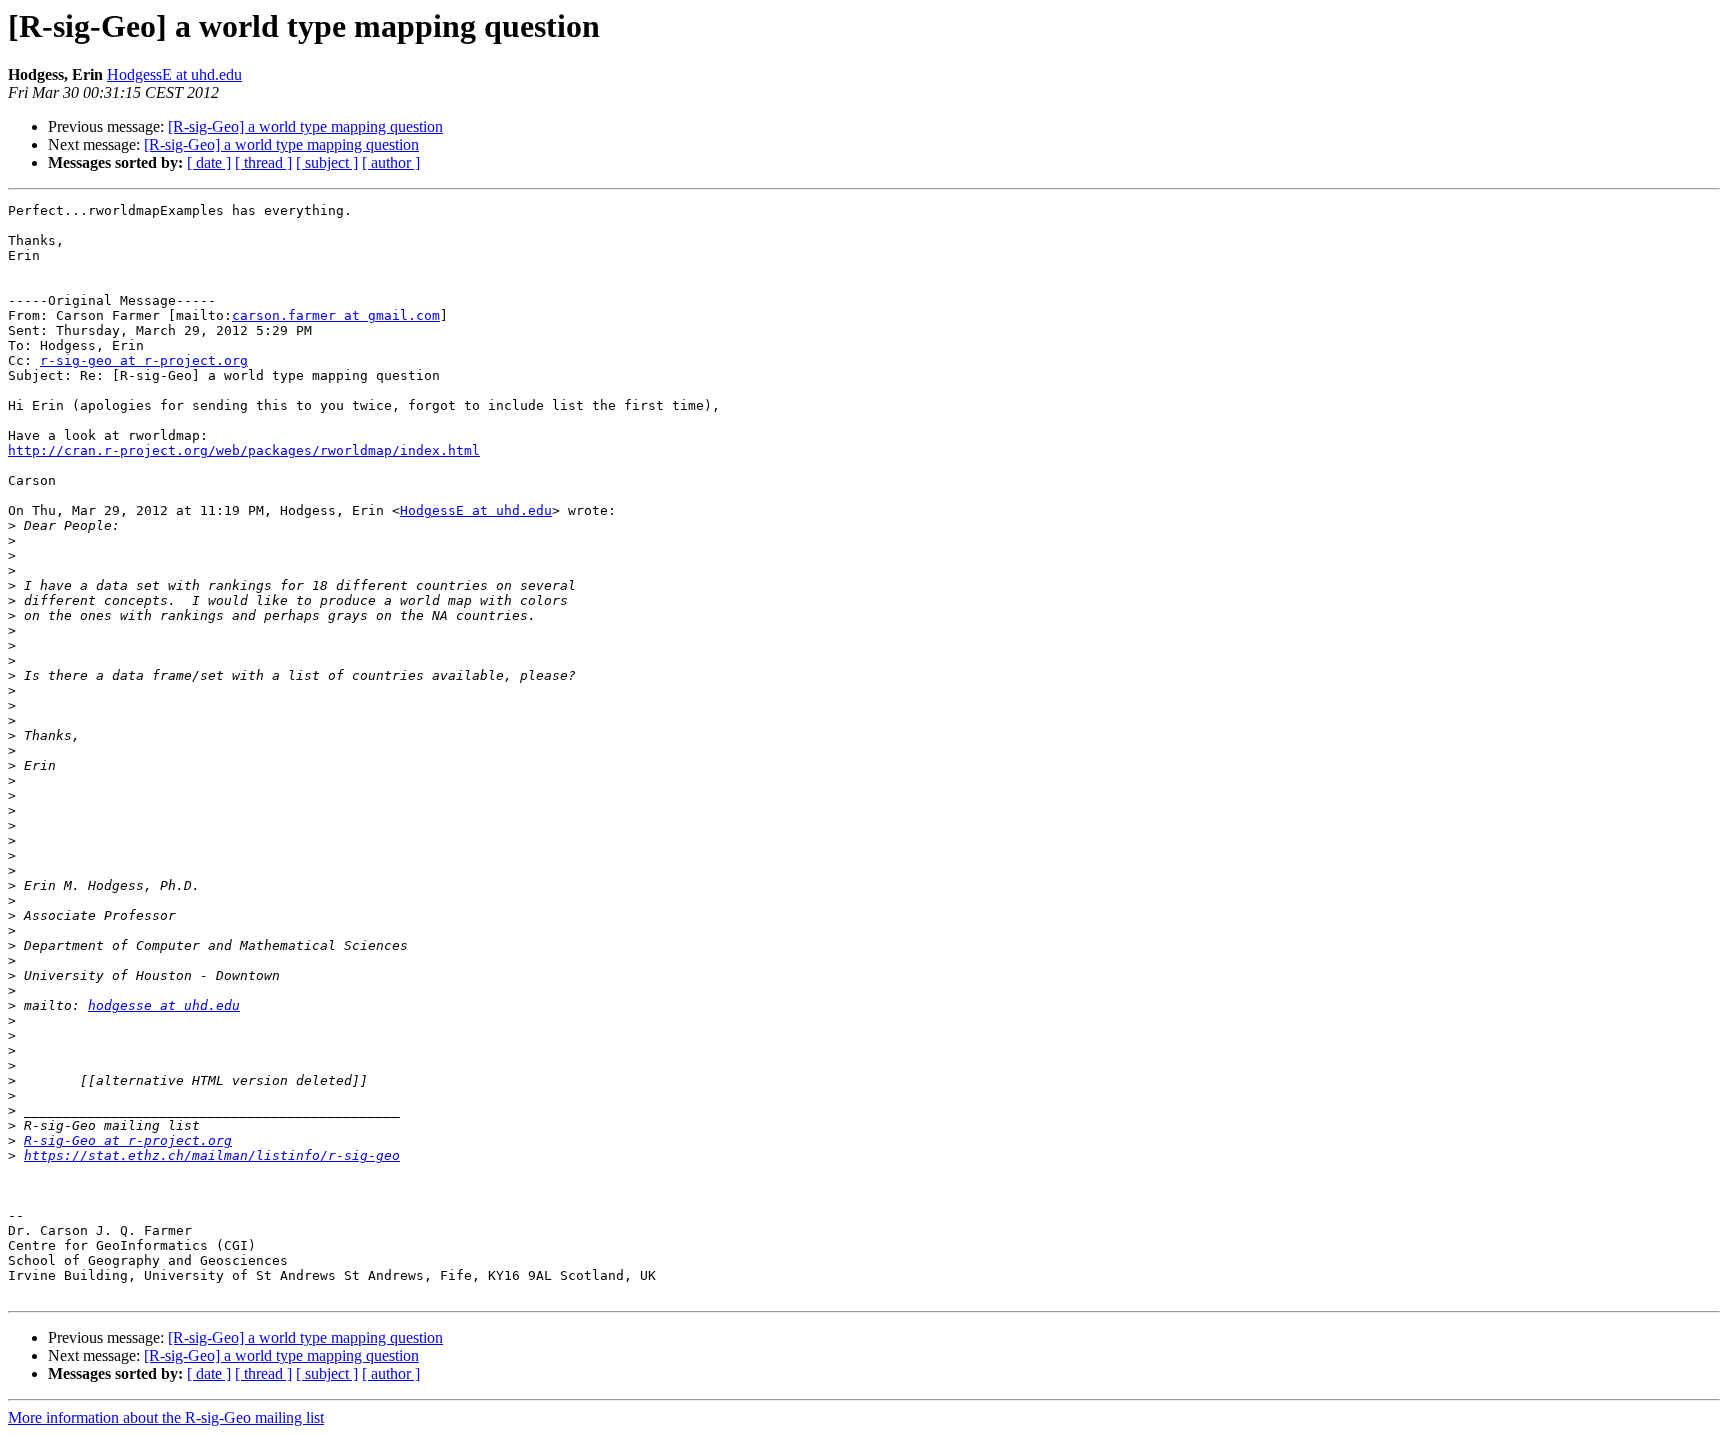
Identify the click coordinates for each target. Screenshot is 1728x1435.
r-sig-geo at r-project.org (144, 360)
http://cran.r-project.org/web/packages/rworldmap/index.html (244, 450)
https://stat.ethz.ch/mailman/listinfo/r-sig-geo (212, 1155)
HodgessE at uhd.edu (174, 74)
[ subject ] (327, 162)
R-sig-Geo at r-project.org (128, 1140)
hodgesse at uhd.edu (164, 1005)
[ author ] (391, 162)
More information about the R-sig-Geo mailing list (166, 1417)
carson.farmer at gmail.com (336, 315)
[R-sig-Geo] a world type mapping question (305, 126)
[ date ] (209, 162)
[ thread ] (263, 162)
